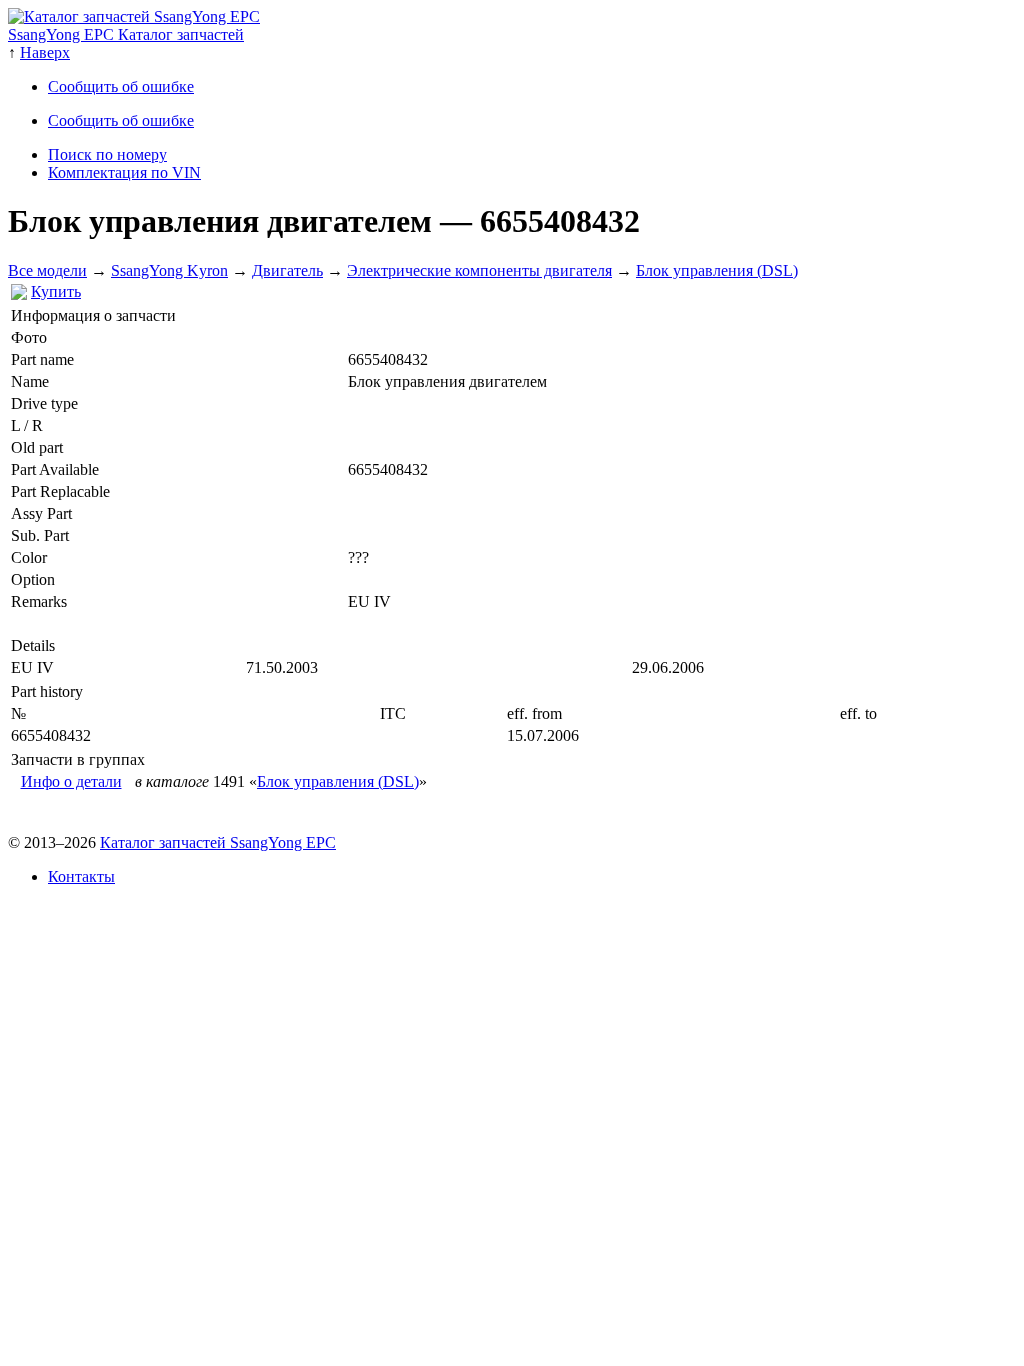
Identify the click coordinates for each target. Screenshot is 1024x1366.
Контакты (81, 876)
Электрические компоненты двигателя (479, 270)
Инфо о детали (71, 781)
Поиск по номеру (107, 154)
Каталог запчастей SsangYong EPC (218, 842)
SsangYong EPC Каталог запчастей (126, 34)
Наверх (45, 52)
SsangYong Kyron (169, 270)
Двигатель (287, 270)
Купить (56, 291)
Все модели (47, 270)
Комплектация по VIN (124, 172)
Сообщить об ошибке (121, 86)
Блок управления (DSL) (717, 270)
